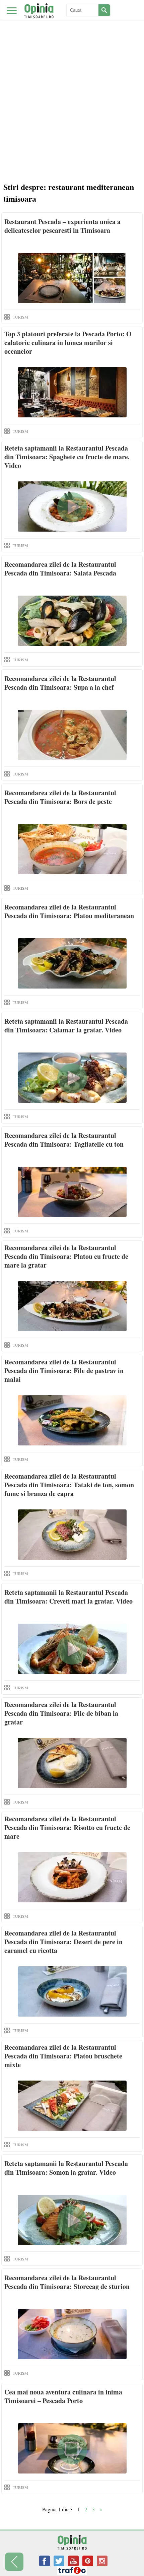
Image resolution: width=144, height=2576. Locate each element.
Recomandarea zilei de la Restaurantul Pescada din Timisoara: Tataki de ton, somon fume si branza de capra (69, 1485)
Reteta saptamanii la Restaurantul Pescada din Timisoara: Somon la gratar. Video (66, 2168)
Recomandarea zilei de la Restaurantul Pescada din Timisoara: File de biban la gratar (61, 1713)
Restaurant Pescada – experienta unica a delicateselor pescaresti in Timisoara (62, 226)
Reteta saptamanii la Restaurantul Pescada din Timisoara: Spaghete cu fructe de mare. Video (67, 457)
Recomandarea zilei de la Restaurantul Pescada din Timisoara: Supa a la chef (60, 683)
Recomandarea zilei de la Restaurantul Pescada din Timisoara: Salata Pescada (60, 569)
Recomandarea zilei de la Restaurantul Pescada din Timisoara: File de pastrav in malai (64, 1371)
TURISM (20, 317)
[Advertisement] (72, 102)
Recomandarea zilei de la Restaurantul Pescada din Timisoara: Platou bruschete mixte (63, 2056)
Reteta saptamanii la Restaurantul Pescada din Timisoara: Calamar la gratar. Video (66, 1026)
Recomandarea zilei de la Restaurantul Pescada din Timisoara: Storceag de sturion (67, 2282)
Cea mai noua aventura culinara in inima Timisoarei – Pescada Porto (63, 2396)
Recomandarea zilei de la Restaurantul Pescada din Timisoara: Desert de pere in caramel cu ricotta (63, 1942)
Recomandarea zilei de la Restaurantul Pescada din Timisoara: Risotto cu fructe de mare (67, 1827)
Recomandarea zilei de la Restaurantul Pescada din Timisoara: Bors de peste (60, 797)
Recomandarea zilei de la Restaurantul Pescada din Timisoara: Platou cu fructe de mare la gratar (66, 1256)
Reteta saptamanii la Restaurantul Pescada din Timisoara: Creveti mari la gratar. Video (68, 1597)
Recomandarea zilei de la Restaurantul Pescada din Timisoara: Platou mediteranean (69, 911)
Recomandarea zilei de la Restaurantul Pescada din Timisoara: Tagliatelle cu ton (64, 1140)
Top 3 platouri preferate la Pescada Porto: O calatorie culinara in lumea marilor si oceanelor (68, 343)
